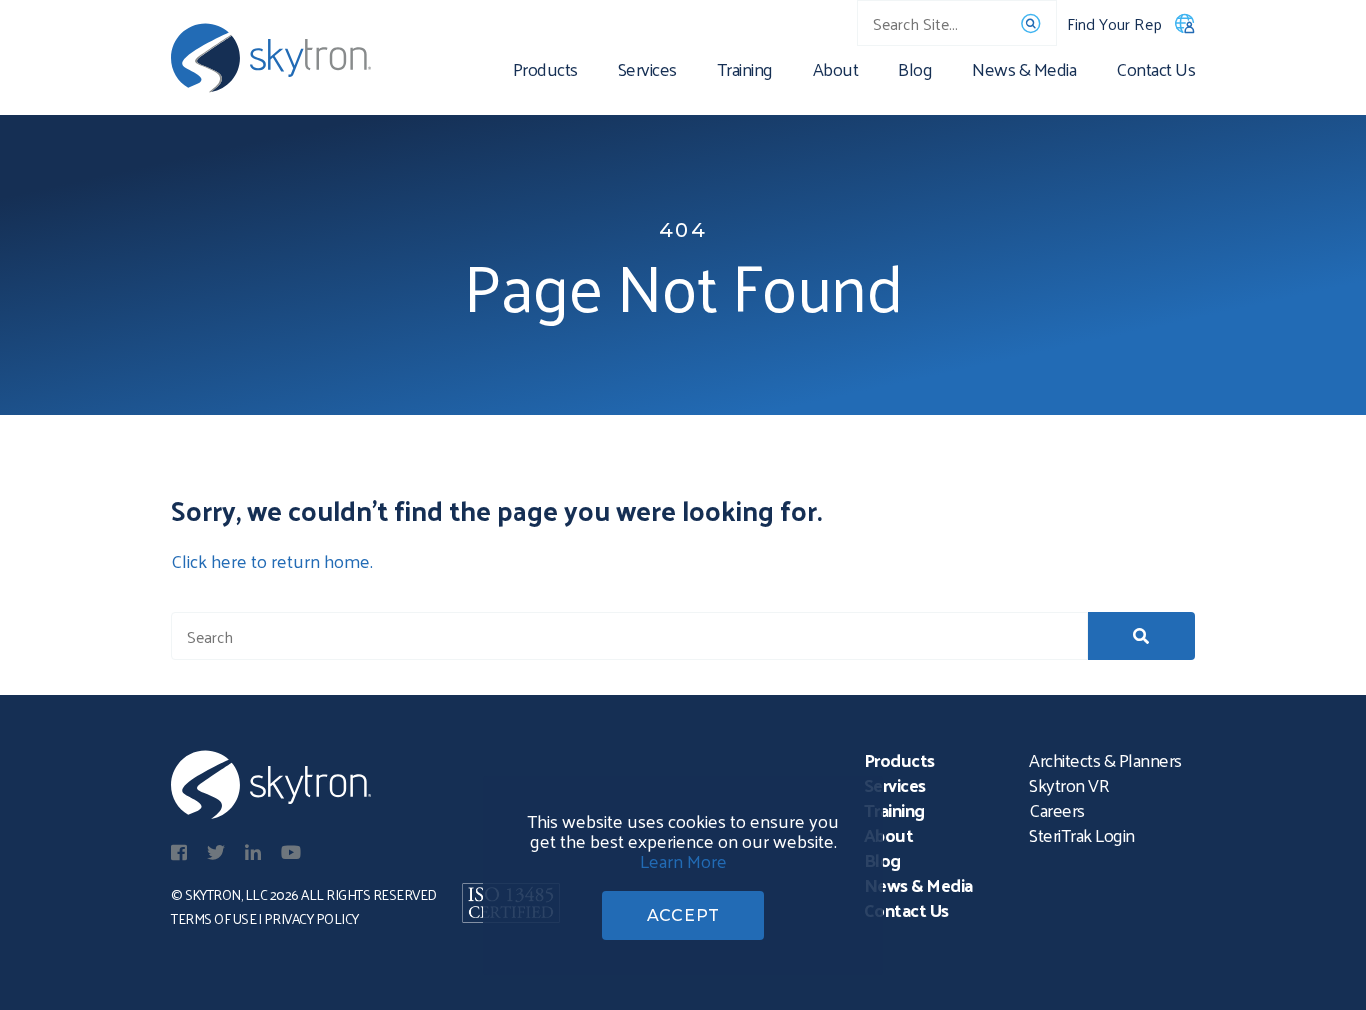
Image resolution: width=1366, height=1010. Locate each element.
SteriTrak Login (1082, 834)
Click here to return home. (272, 560)
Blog (915, 72)
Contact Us (1155, 72)
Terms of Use (213, 918)
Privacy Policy (311, 918)
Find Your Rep (1114, 23)
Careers (1057, 809)
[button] (1141, 636)
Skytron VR (1069, 784)
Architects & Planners (1105, 759)
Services (647, 72)
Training (745, 72)
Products (545, 72)
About (836, 72)
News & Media (1024, 72)
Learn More (683, 860)
